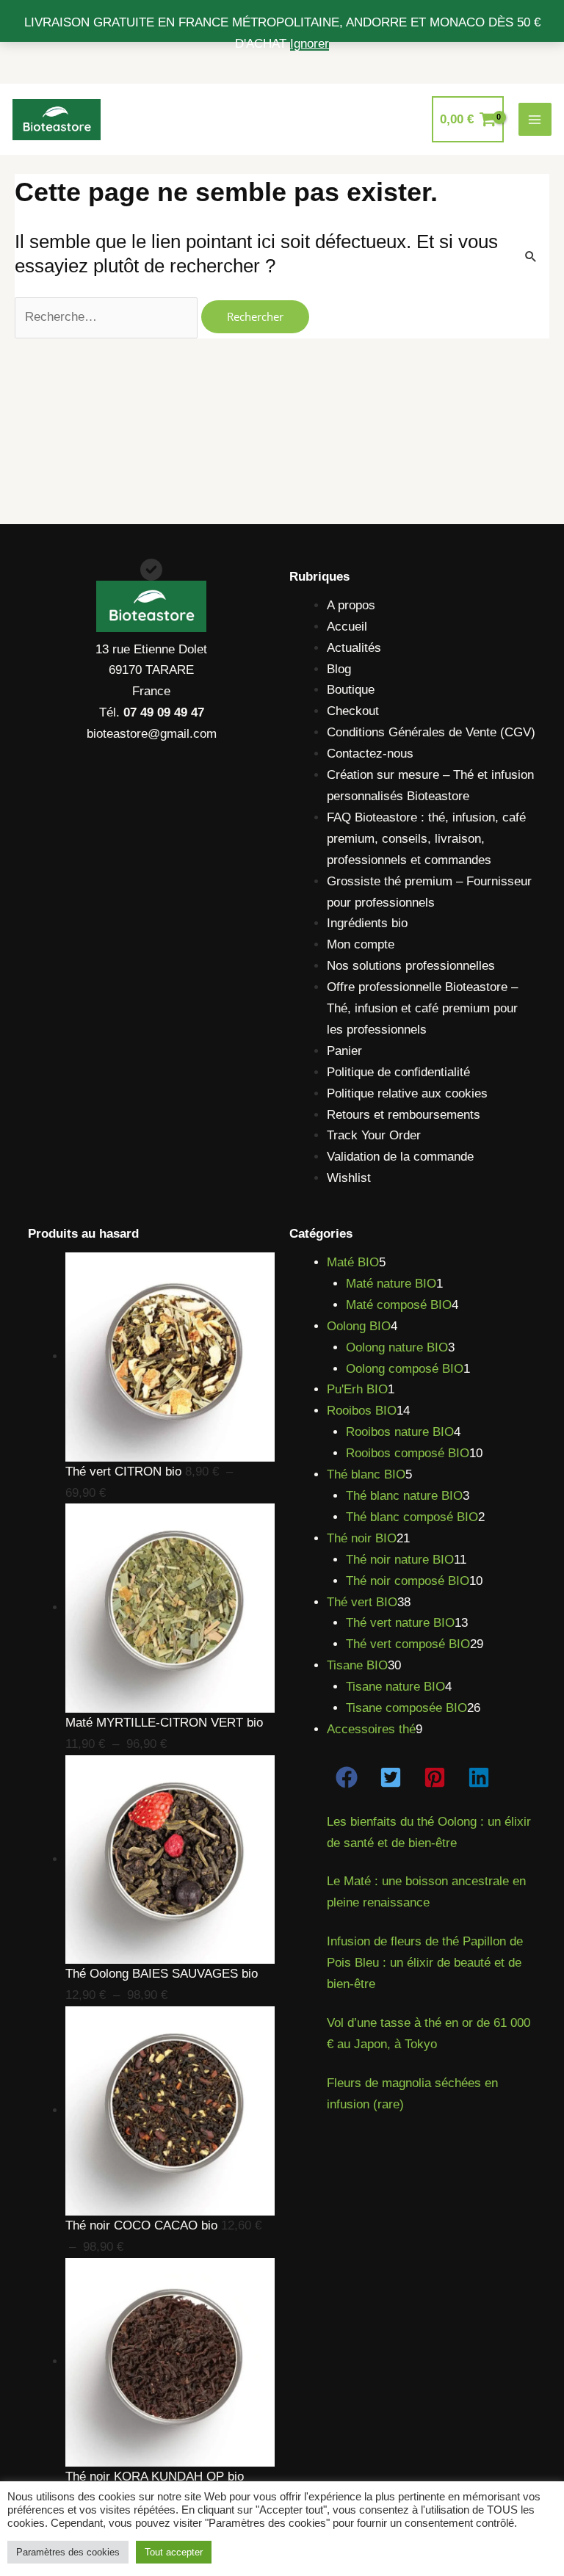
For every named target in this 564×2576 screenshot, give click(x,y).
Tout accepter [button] (174, 2552)
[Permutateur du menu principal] (535, 120)
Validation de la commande (400, 1157)
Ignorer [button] (310, 44)
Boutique (351, 690)
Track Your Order (374, 1135)
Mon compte (361, 944)
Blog (339, 669)
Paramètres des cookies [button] (68, 2552)
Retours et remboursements (404, 1115)
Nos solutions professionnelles (411, 966)
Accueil (347, 627)
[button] (347, 1777)
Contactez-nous (370, 754)
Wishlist (349, 1178)
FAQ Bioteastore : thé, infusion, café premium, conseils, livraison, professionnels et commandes (426, 839)
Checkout (353, 711)
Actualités (354, 648)
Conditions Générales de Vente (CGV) (431, 732)
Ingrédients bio (367, 923)
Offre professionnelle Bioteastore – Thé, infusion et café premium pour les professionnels (422, 1008)
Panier (344, 1051)
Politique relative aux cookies (407, 1093)
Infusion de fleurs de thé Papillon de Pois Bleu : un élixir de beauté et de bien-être (425, 1963)
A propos (351, 605)
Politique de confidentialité (398, 1072)
